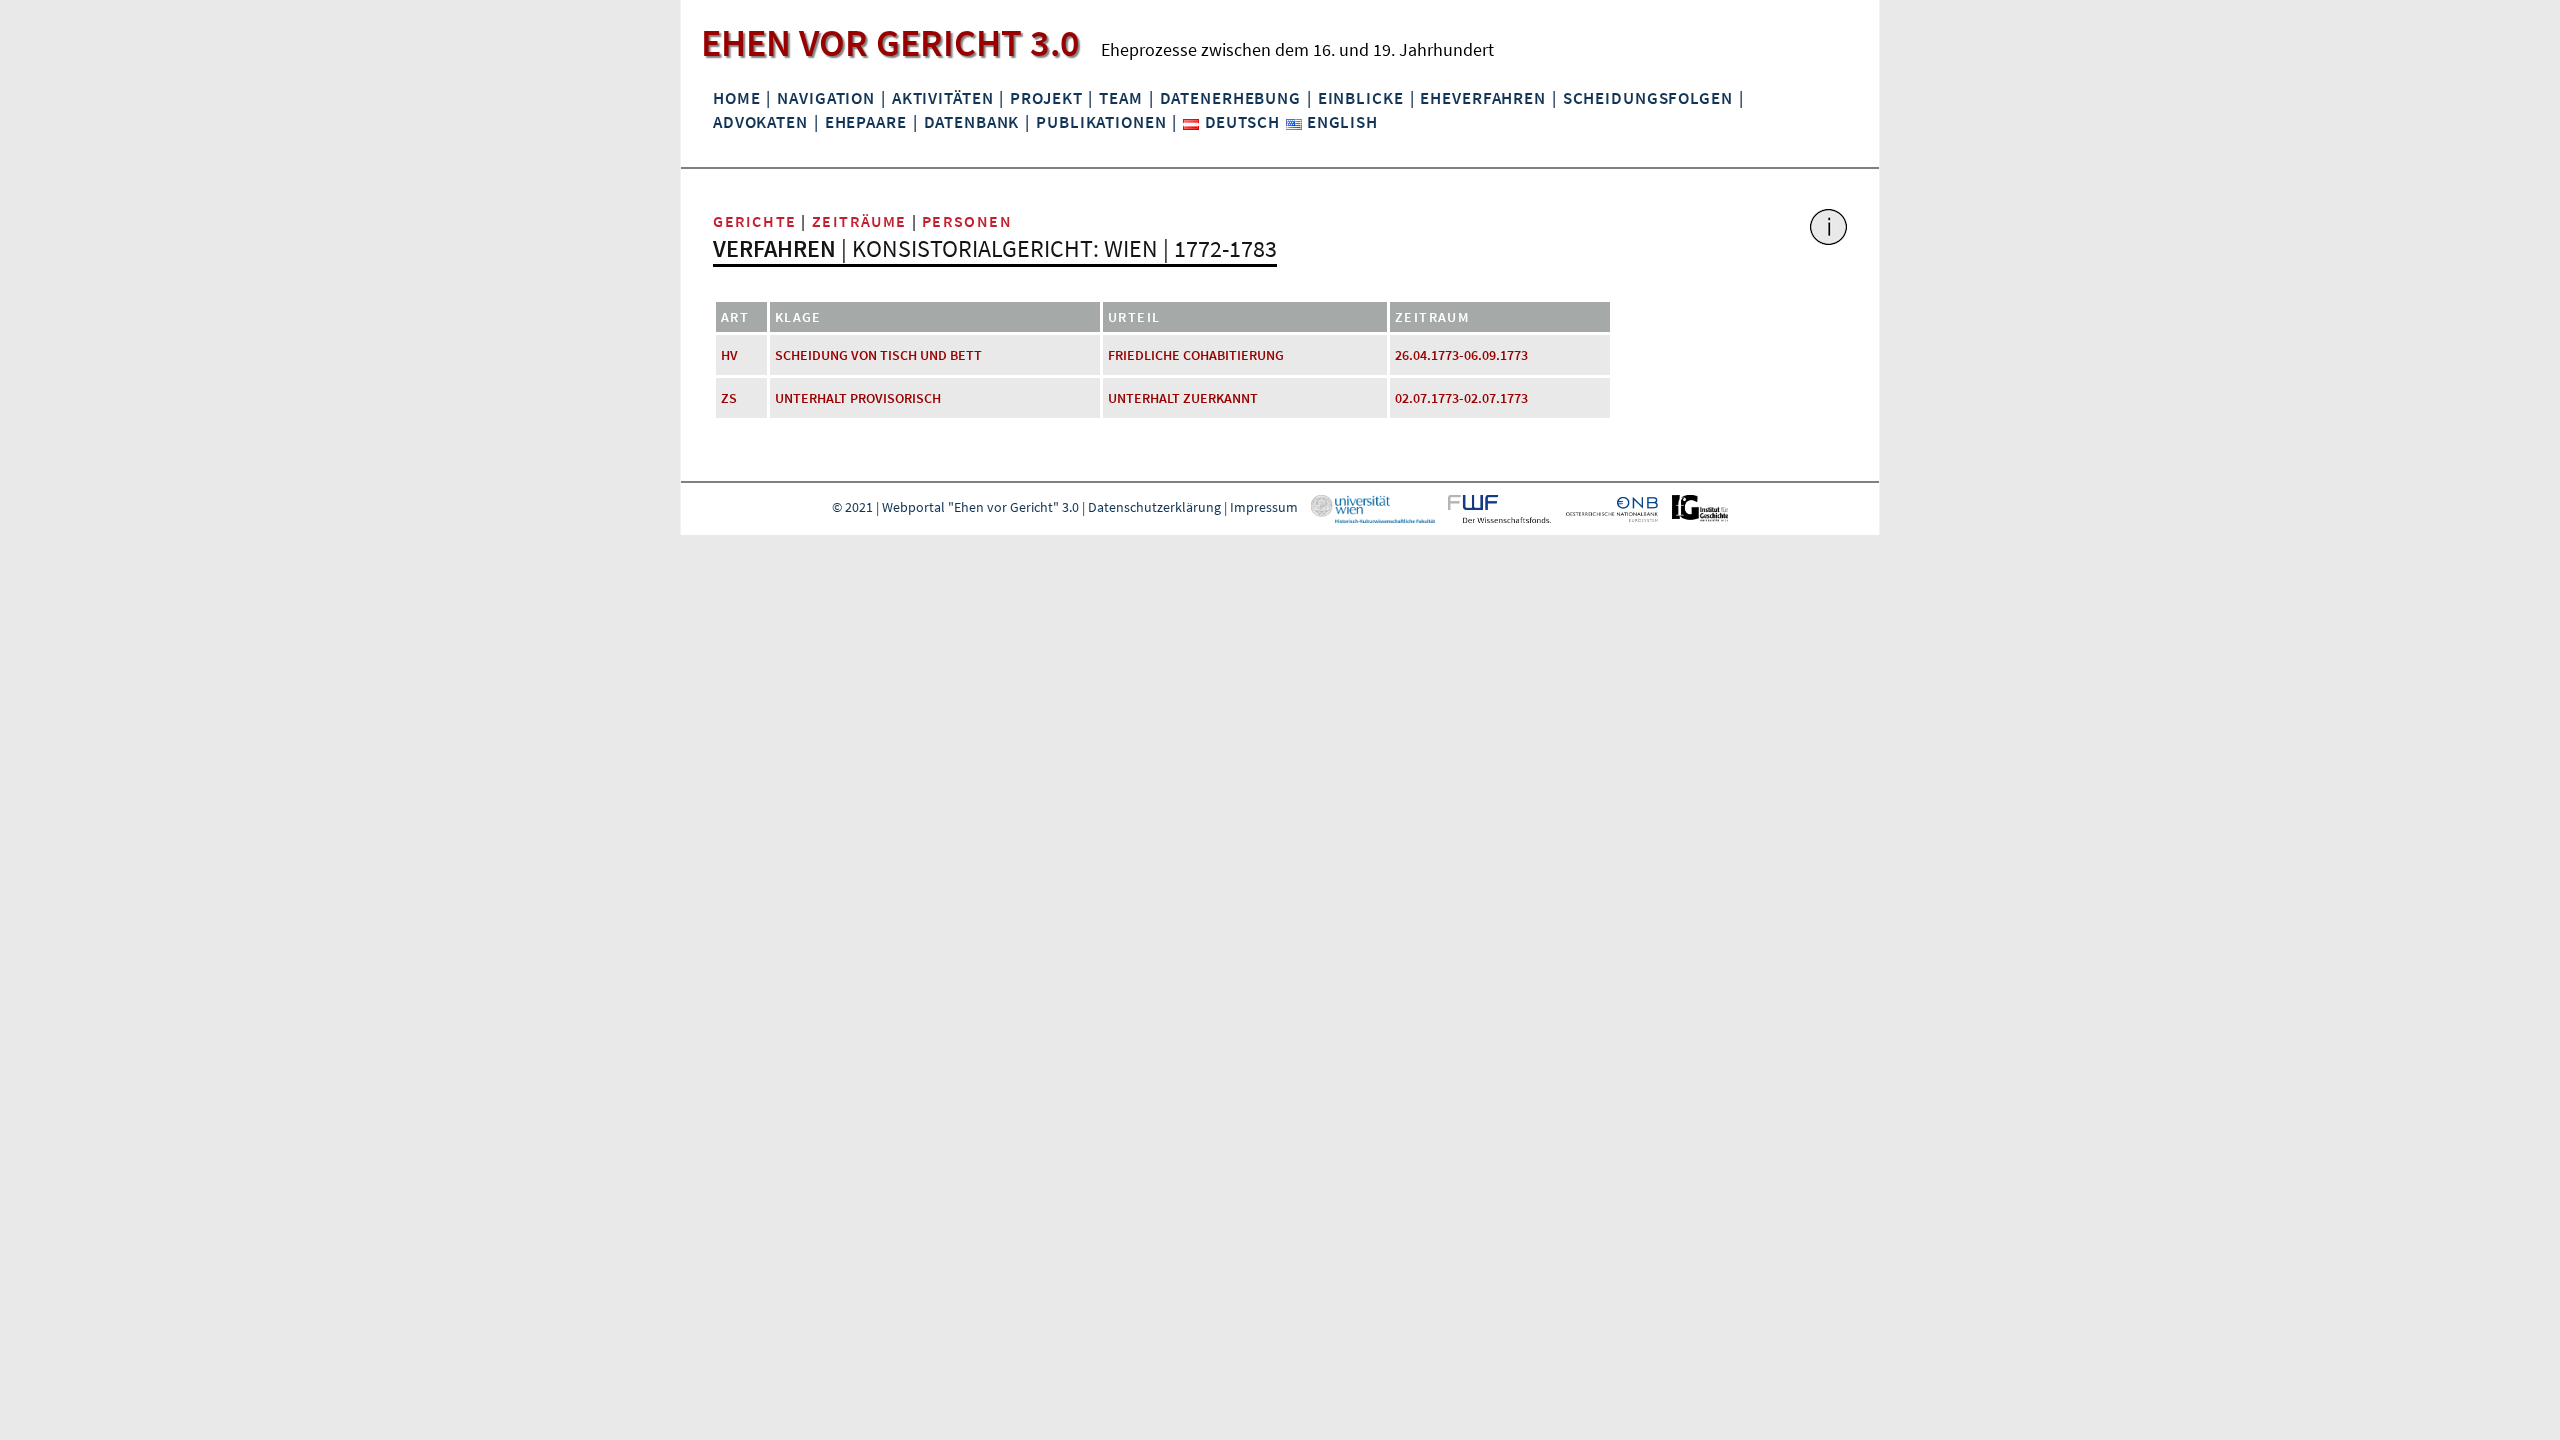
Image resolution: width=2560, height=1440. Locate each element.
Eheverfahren (1482, 98)
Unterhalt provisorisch (858, 398)
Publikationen (1101, 122)
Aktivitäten (943, 98)
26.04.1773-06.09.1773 (1461, 355)
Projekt (1046, 98)
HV (729, 355)
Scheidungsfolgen (1648, 98)
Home (736, 98)
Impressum (1264, 507)
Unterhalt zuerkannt (1183, 398)
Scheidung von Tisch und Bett (878, 355)
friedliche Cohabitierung (1196, 355)
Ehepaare (866, 122)
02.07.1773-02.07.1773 (1461, 398)
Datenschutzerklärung (1154, 507)
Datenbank (972, 122)
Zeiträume (859, 221)
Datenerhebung (1230, 98)
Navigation (826, 98)
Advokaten (760, 122)
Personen (967, 221)
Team (1120, 98)
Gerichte (755, 221)
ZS (729, 398)
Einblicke (1361, 98)
